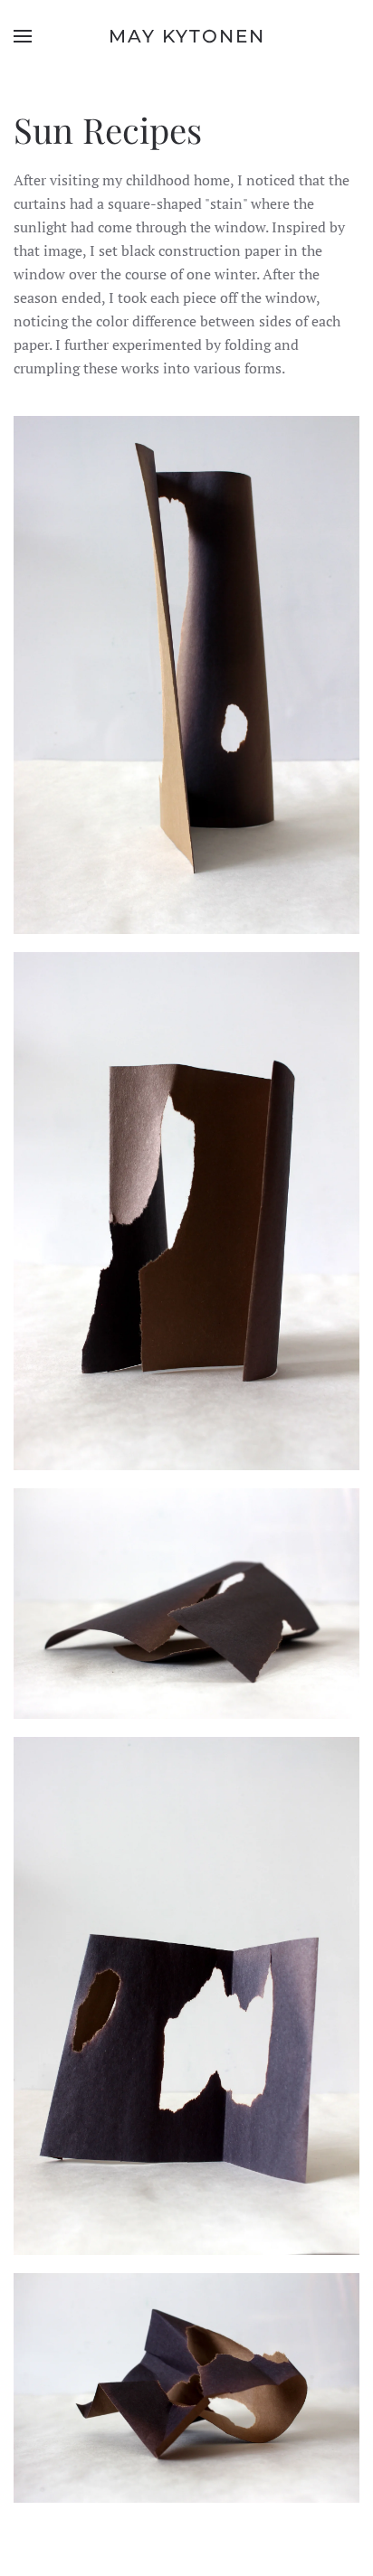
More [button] (187, 734)
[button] (23, 36)
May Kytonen (187, 36)
